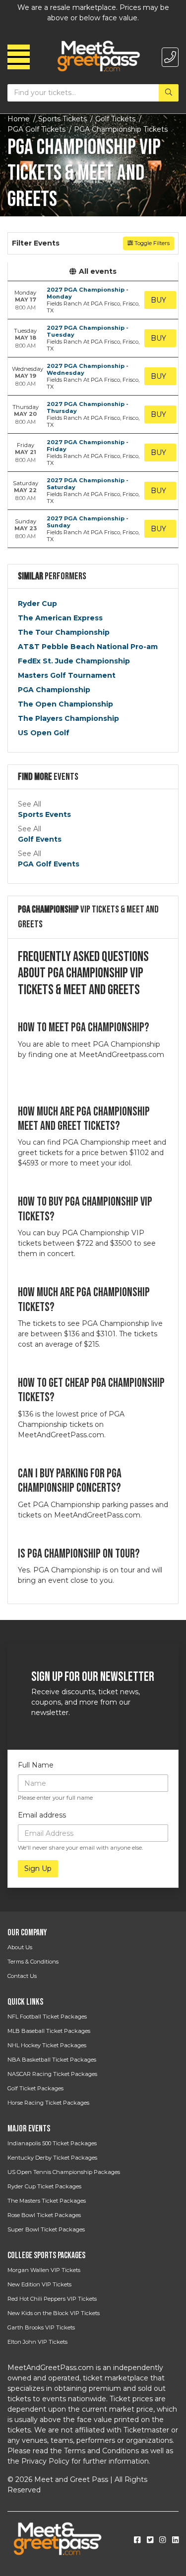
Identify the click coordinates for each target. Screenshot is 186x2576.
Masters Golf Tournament (67, 675)
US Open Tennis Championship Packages (64, 2172)
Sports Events (44, 814)
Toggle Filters (151, 243)
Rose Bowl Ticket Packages (44, 2215)
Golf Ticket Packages (35, 2088)
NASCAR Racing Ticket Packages (52, 2074)
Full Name (36, 1765)
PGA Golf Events (49, 864)
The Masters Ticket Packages (47, 2201)
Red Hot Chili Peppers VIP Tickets (52, 2299)
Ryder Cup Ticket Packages (44, 2186)
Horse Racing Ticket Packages (48, 2103)
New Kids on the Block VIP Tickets (54, 2313)
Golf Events (40, 839)
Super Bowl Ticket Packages (46, 2229)
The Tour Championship (64, 632)
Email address (42, 1815)
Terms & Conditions (33, 1962)
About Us (20, 1947)
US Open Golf (44, 733)
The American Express (60, 618)
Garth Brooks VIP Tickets (41, 2327)
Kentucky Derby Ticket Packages (52, 2158)
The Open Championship (65, 704)
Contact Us (22, 1976)
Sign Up (38, 1869)
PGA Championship (54, 690)
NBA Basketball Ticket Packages (52, 2060)
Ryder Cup (37, 604)
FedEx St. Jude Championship (74, 661)
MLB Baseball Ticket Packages (49, 2031)
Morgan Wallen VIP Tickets (44, 2270)
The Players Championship (68, 718)
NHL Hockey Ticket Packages (47, 2045)
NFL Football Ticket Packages (47, 2017)
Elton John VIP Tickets (37, 2342)
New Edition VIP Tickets (39, 2284)
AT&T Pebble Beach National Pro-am (88, 647)
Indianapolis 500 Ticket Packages (52, 2143)
